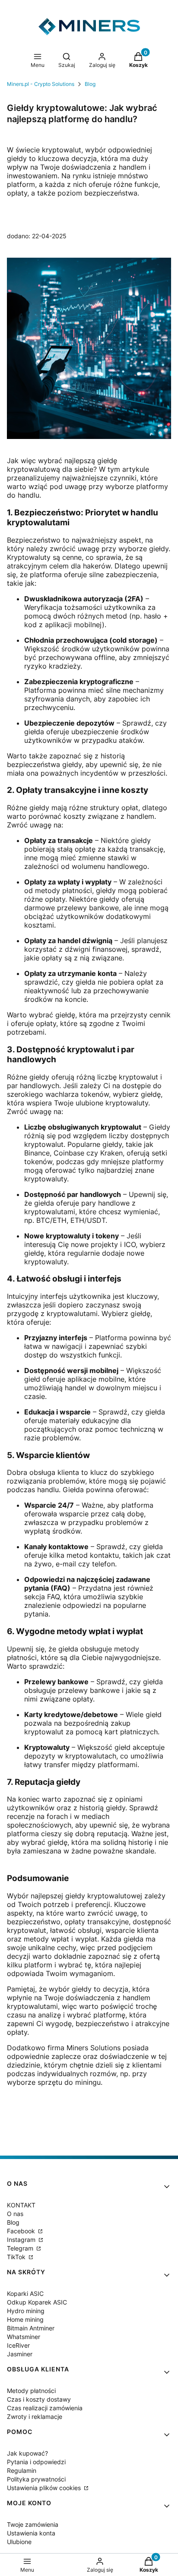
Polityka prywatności (36, 2479)
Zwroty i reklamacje (35, 2417)
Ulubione (19, 2542)
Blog (90, 84)
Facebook (22, 2231)
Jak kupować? (27, 2453)
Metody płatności (31, 2391)
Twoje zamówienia (33, 2524)
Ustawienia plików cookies (45, 2488)
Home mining (25, 2319)
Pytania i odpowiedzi (36, 2462)
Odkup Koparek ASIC (37, 2302)
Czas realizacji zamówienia (45, 2408)
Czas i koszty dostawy (39, 2399)
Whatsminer (24, 2337)
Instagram (22, 2240)
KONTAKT (21, 2205)
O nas (15, 2214)
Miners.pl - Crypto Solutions (41, 84)
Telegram (21, 2248)
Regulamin (22, 2470)
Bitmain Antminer (31, 2328)
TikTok (17, 2257)
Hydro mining (26, 2311)
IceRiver (18, 2345)
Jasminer (20, 2354)
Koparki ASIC (25, 2293)
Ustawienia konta (31, 2533)
